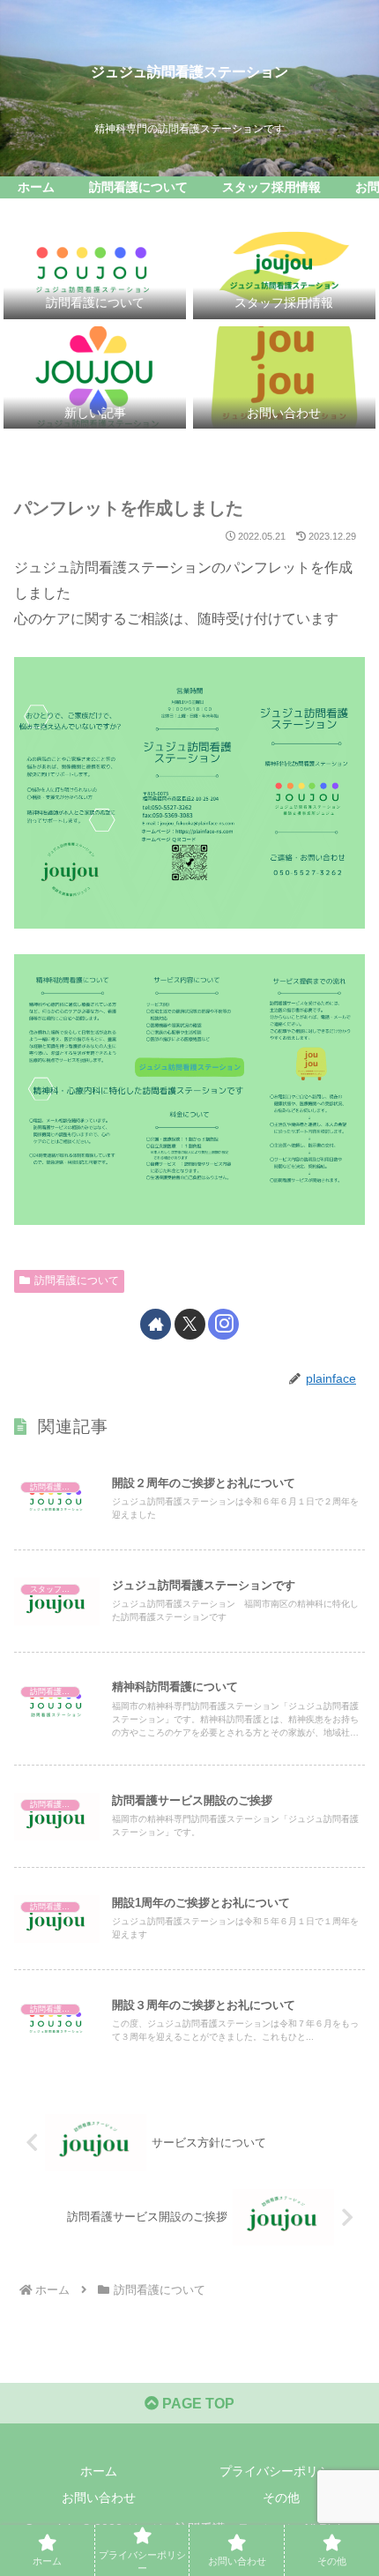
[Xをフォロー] (190, 1324)
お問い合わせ (99, 2498)
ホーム (99, 2471)
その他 (281, 2498)
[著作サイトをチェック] (156, 1324)
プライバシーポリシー (281, 2471)
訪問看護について (77, 1281)
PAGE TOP (197, 2404)
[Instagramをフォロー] (223, 1324)
